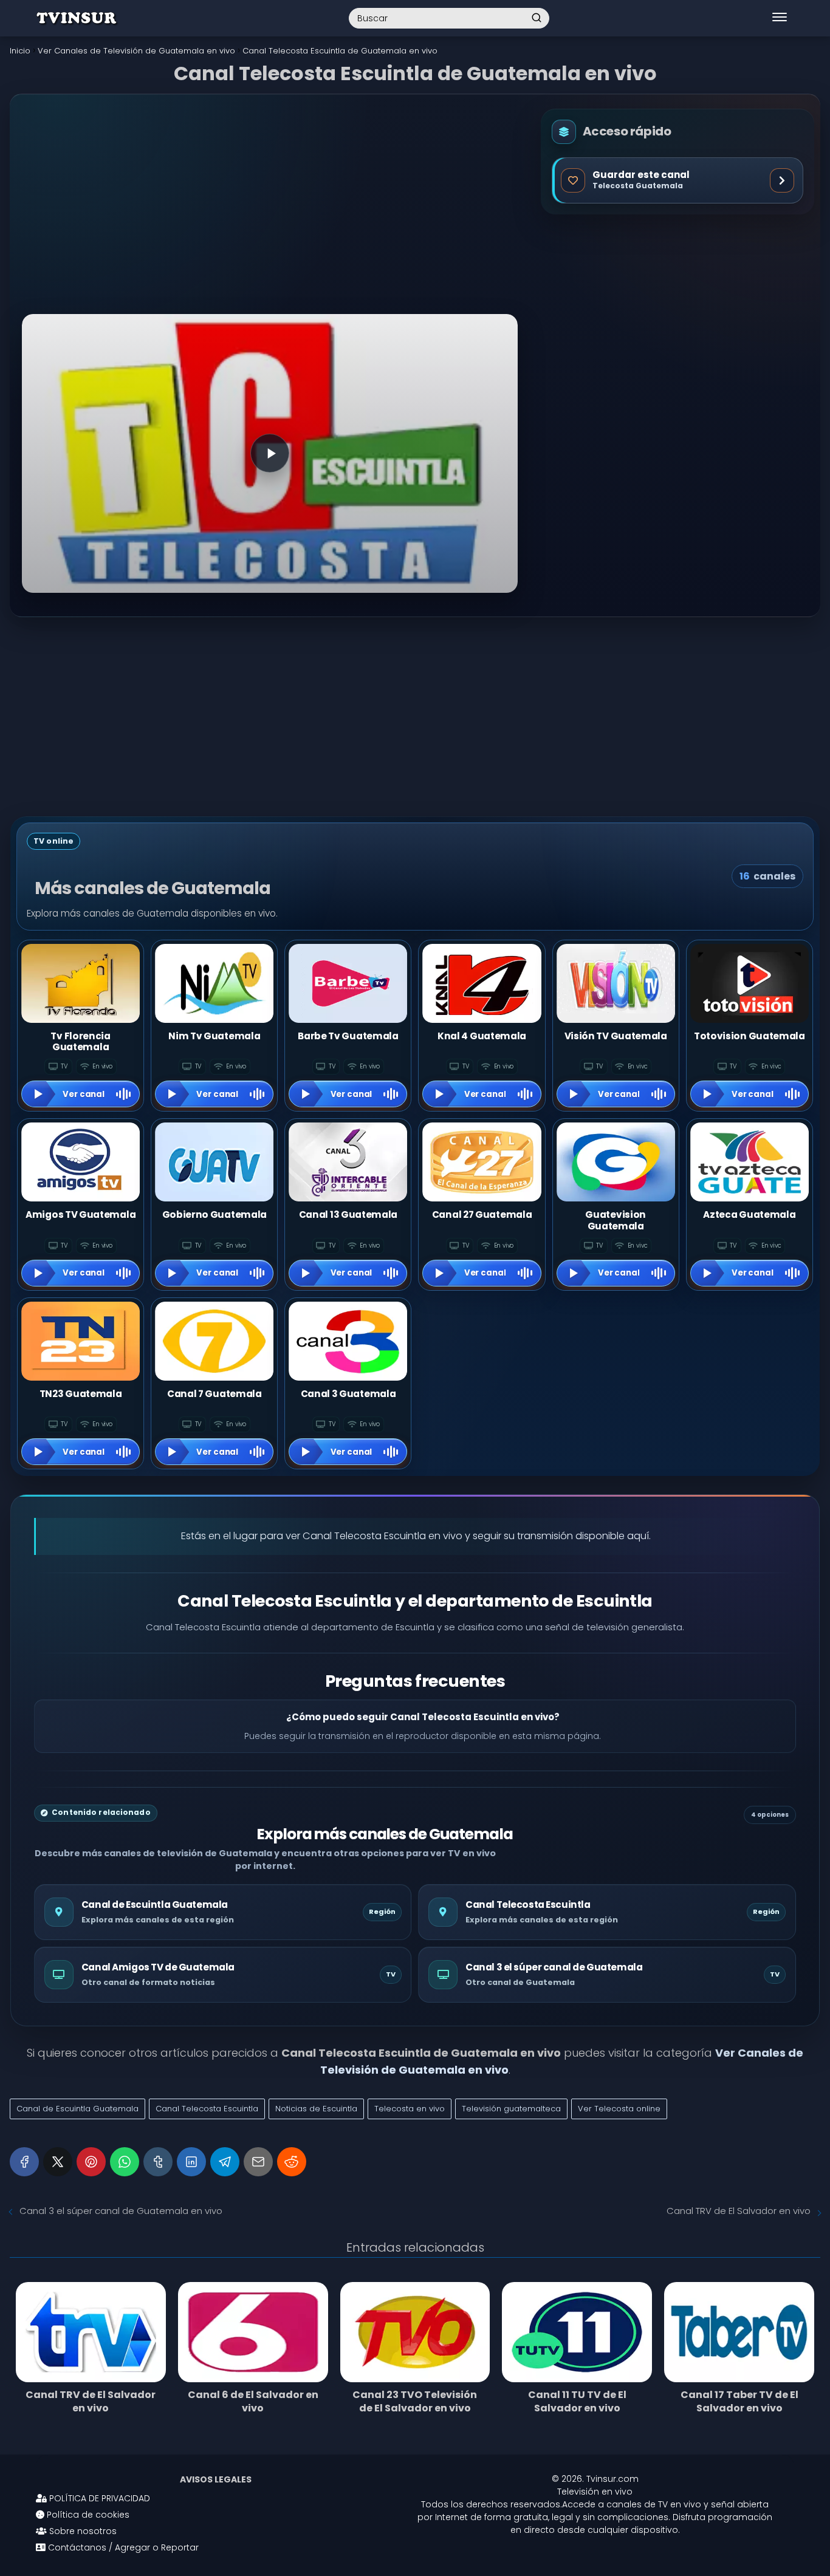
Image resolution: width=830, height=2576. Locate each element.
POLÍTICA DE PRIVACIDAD (98, 2498)
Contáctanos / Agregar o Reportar (122, 2547)
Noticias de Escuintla (316, 2109)
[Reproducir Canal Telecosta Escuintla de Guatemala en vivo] (270, 453)
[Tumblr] (158, 2162)
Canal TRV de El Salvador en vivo (739, 2211)
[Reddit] (292, 2162)
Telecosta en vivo (410, 2109)
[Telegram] (225, 2162)
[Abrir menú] (780, 18)
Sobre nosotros (82, 2531)
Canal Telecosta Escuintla (207, 2109)
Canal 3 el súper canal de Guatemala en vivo (121, 2211)
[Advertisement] (270, 214)
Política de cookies (87, 2515)
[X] (58, 2162)
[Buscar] (537, 18)
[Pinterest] (91, 2162)
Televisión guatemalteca (511, 2109)
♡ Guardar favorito (677, 180)
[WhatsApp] (125, 2162)
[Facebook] (24, 2162)
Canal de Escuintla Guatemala (77, 2109)
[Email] (258, 2162)
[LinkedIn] (191, 2162)
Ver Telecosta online (619, 2109)
